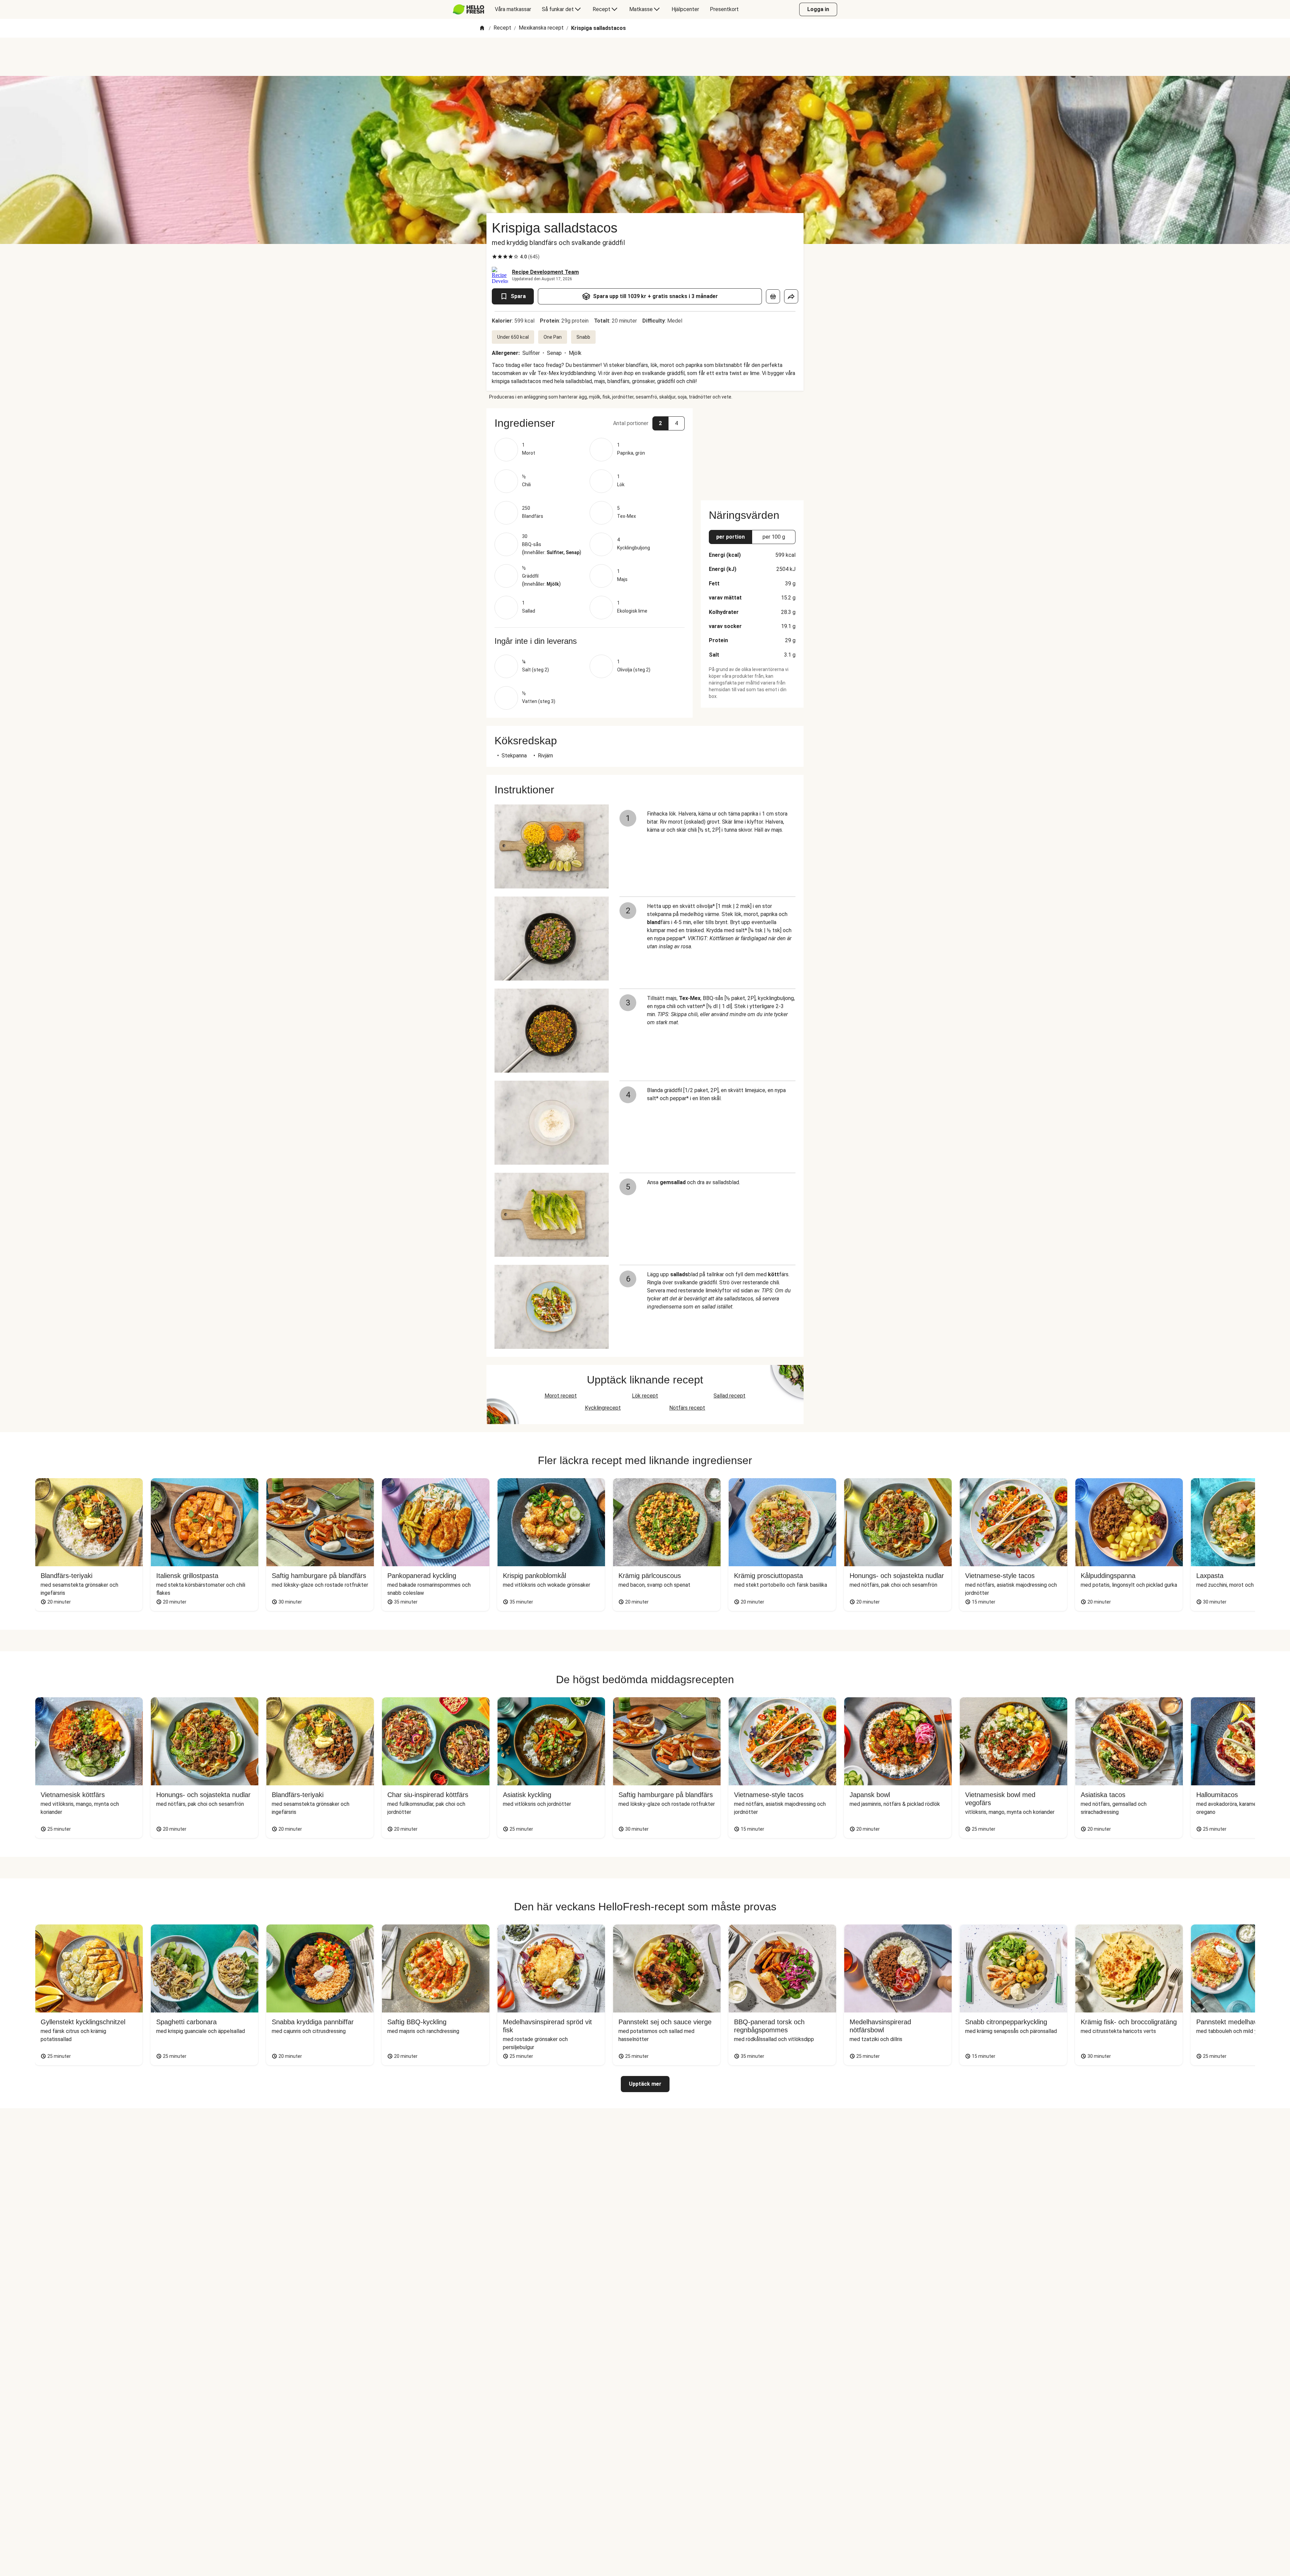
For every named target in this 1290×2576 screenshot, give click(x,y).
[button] (590, 423)
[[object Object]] (773, 296)
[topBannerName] (645, 57)
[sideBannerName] (752, 450)
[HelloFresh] (468, 9)
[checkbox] (494, 257)
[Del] (791, 296)
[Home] (482, 28)
